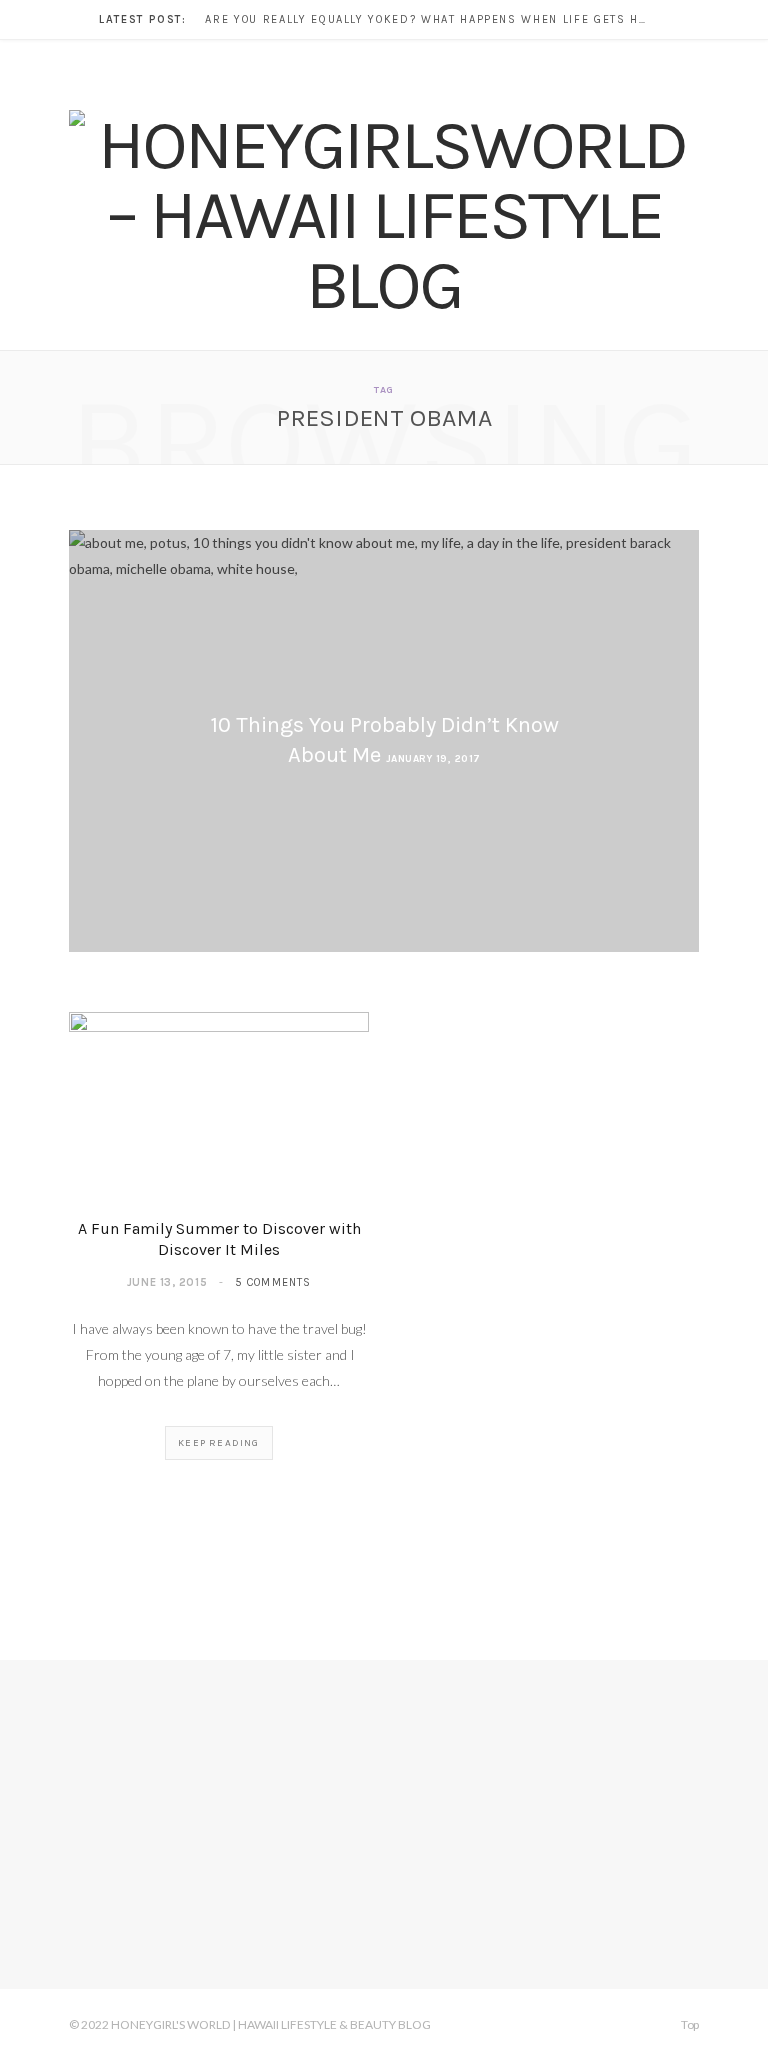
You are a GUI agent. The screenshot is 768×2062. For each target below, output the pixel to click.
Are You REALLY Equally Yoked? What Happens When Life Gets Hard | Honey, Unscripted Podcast (430, 19)
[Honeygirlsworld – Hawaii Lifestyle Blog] (384, 215)
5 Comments (273, 1282)
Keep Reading (218, 1443)
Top (689, 2024)
